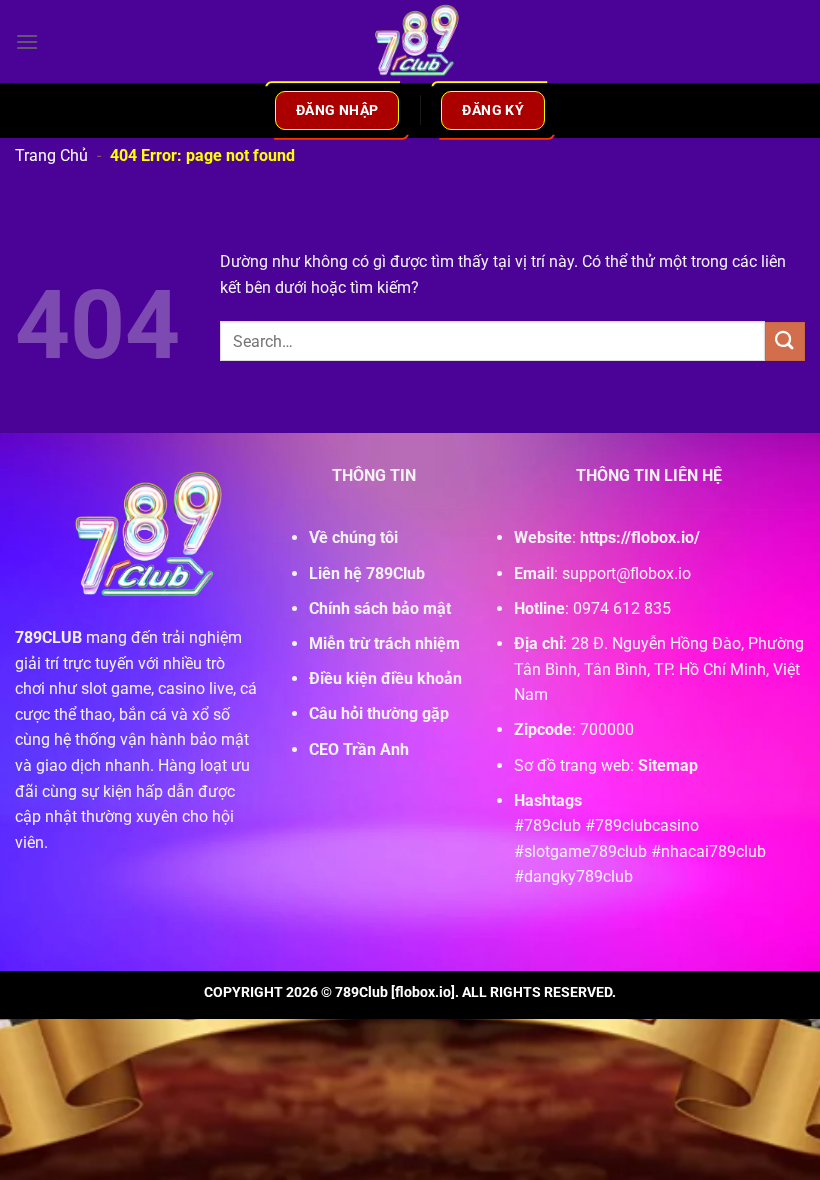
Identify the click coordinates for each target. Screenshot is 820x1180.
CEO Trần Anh (359, 749)
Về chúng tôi (353, 537)
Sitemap (668, 765)
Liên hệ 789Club (367, 573)
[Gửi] (785, 341)
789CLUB (48, 637)
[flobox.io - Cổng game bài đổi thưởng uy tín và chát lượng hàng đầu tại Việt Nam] (410, 41)
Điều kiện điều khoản (385, 678)
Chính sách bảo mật (380, 608)
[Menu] (27, 41)
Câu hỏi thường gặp (379, 713)
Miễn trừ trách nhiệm (384, 643)
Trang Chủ (51, 155)
